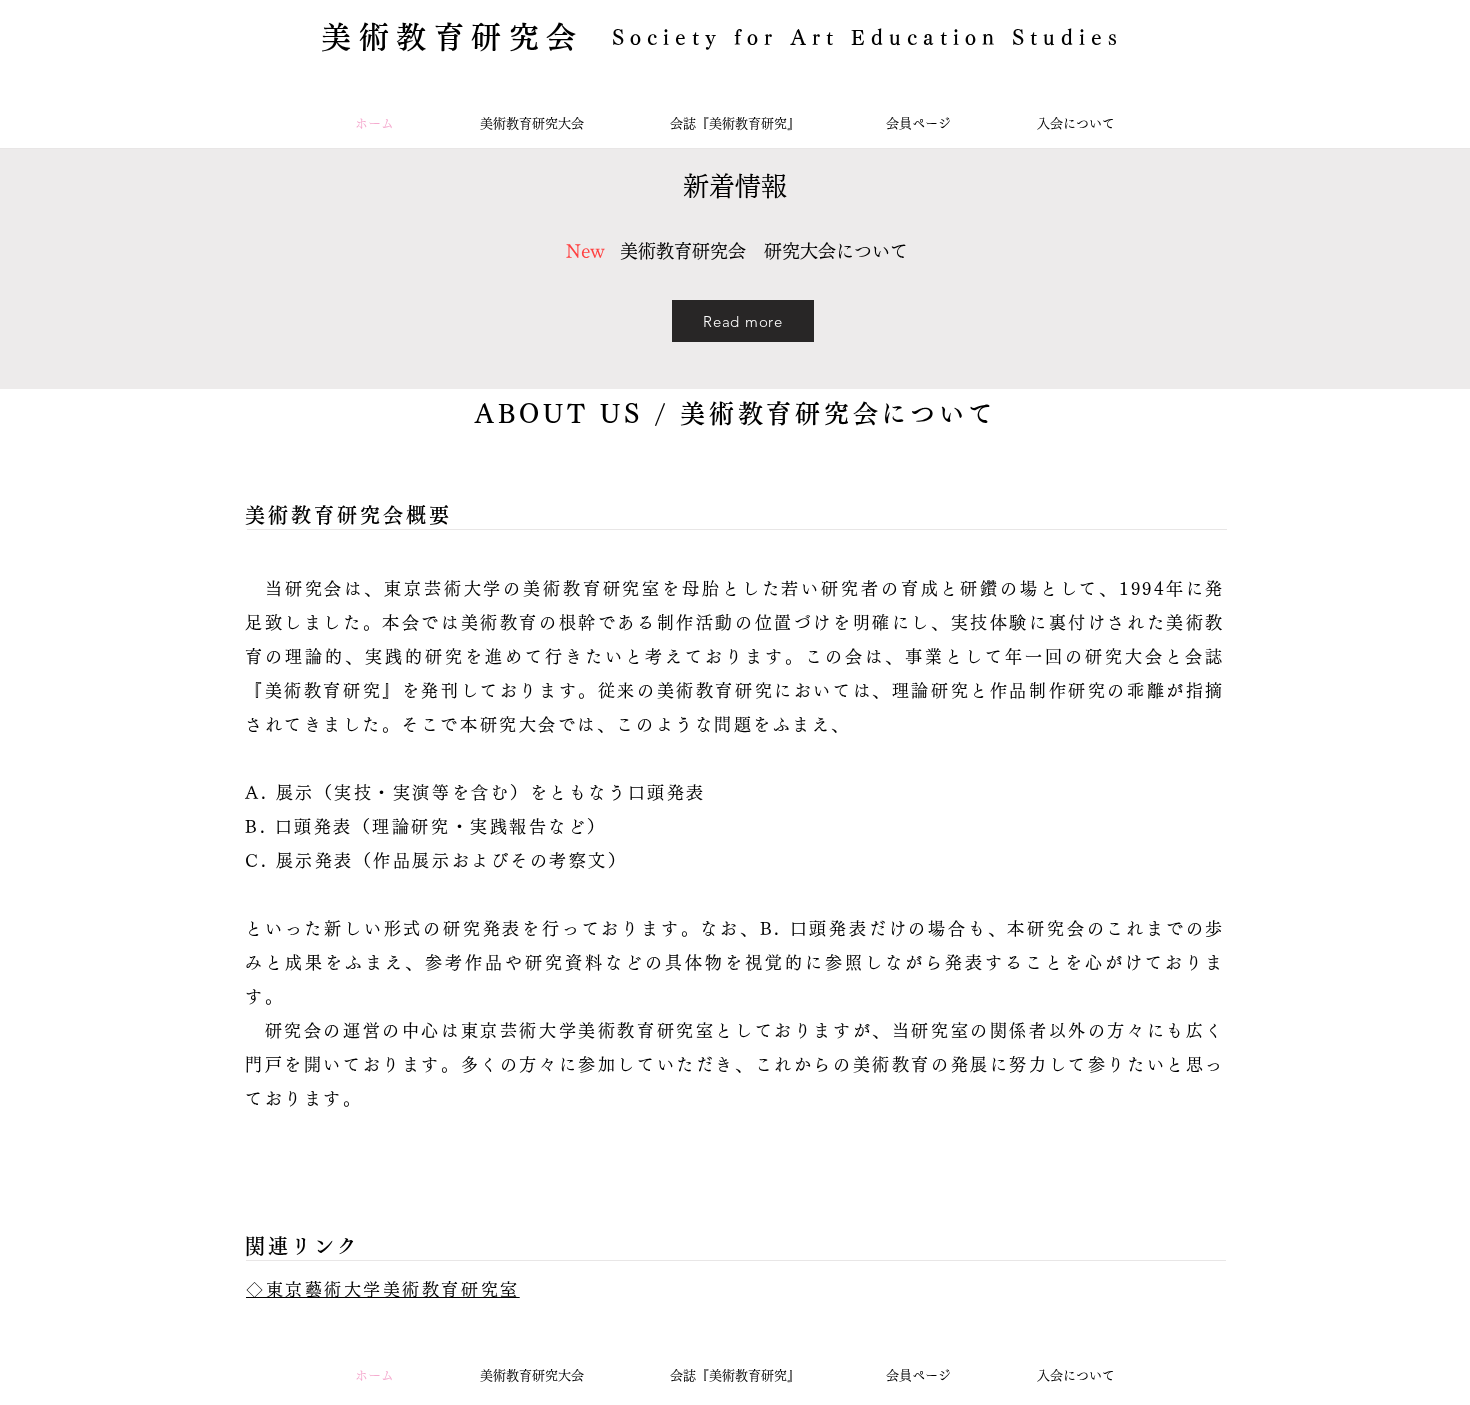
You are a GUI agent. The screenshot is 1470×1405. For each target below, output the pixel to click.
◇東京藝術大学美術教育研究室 (383, 1289)
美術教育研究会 (452, 37)
